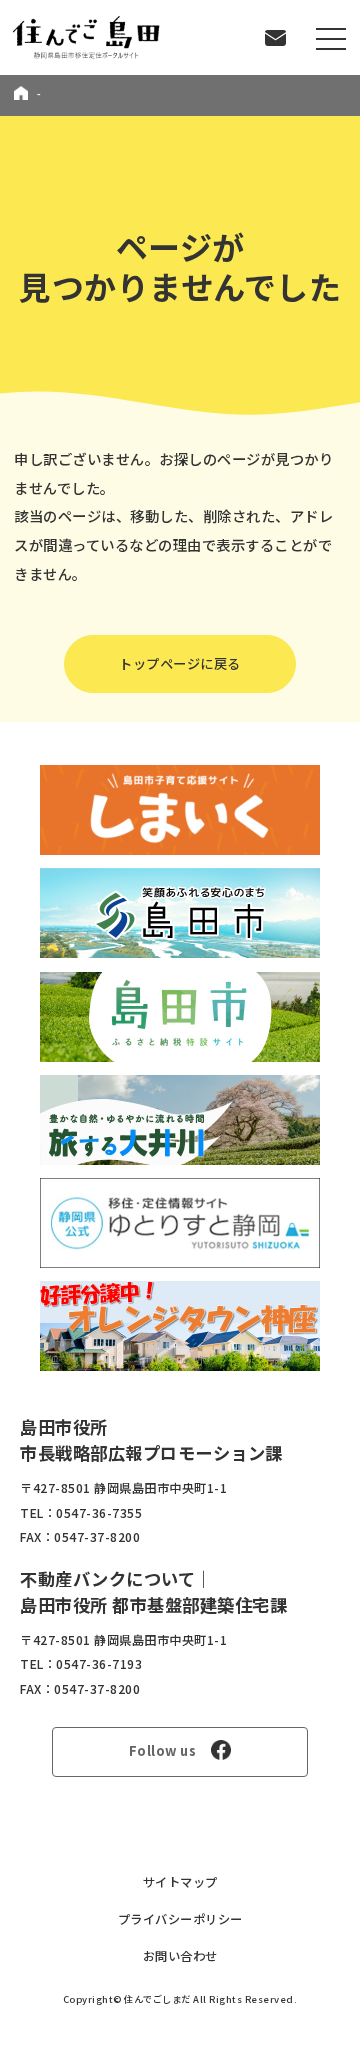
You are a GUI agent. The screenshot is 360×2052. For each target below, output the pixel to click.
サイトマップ (180, 1882)
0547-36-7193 (99, 1664)
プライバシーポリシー (180, 1919)
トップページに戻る (180, 663)
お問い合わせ (180, 1956)
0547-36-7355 (99, 1513)
